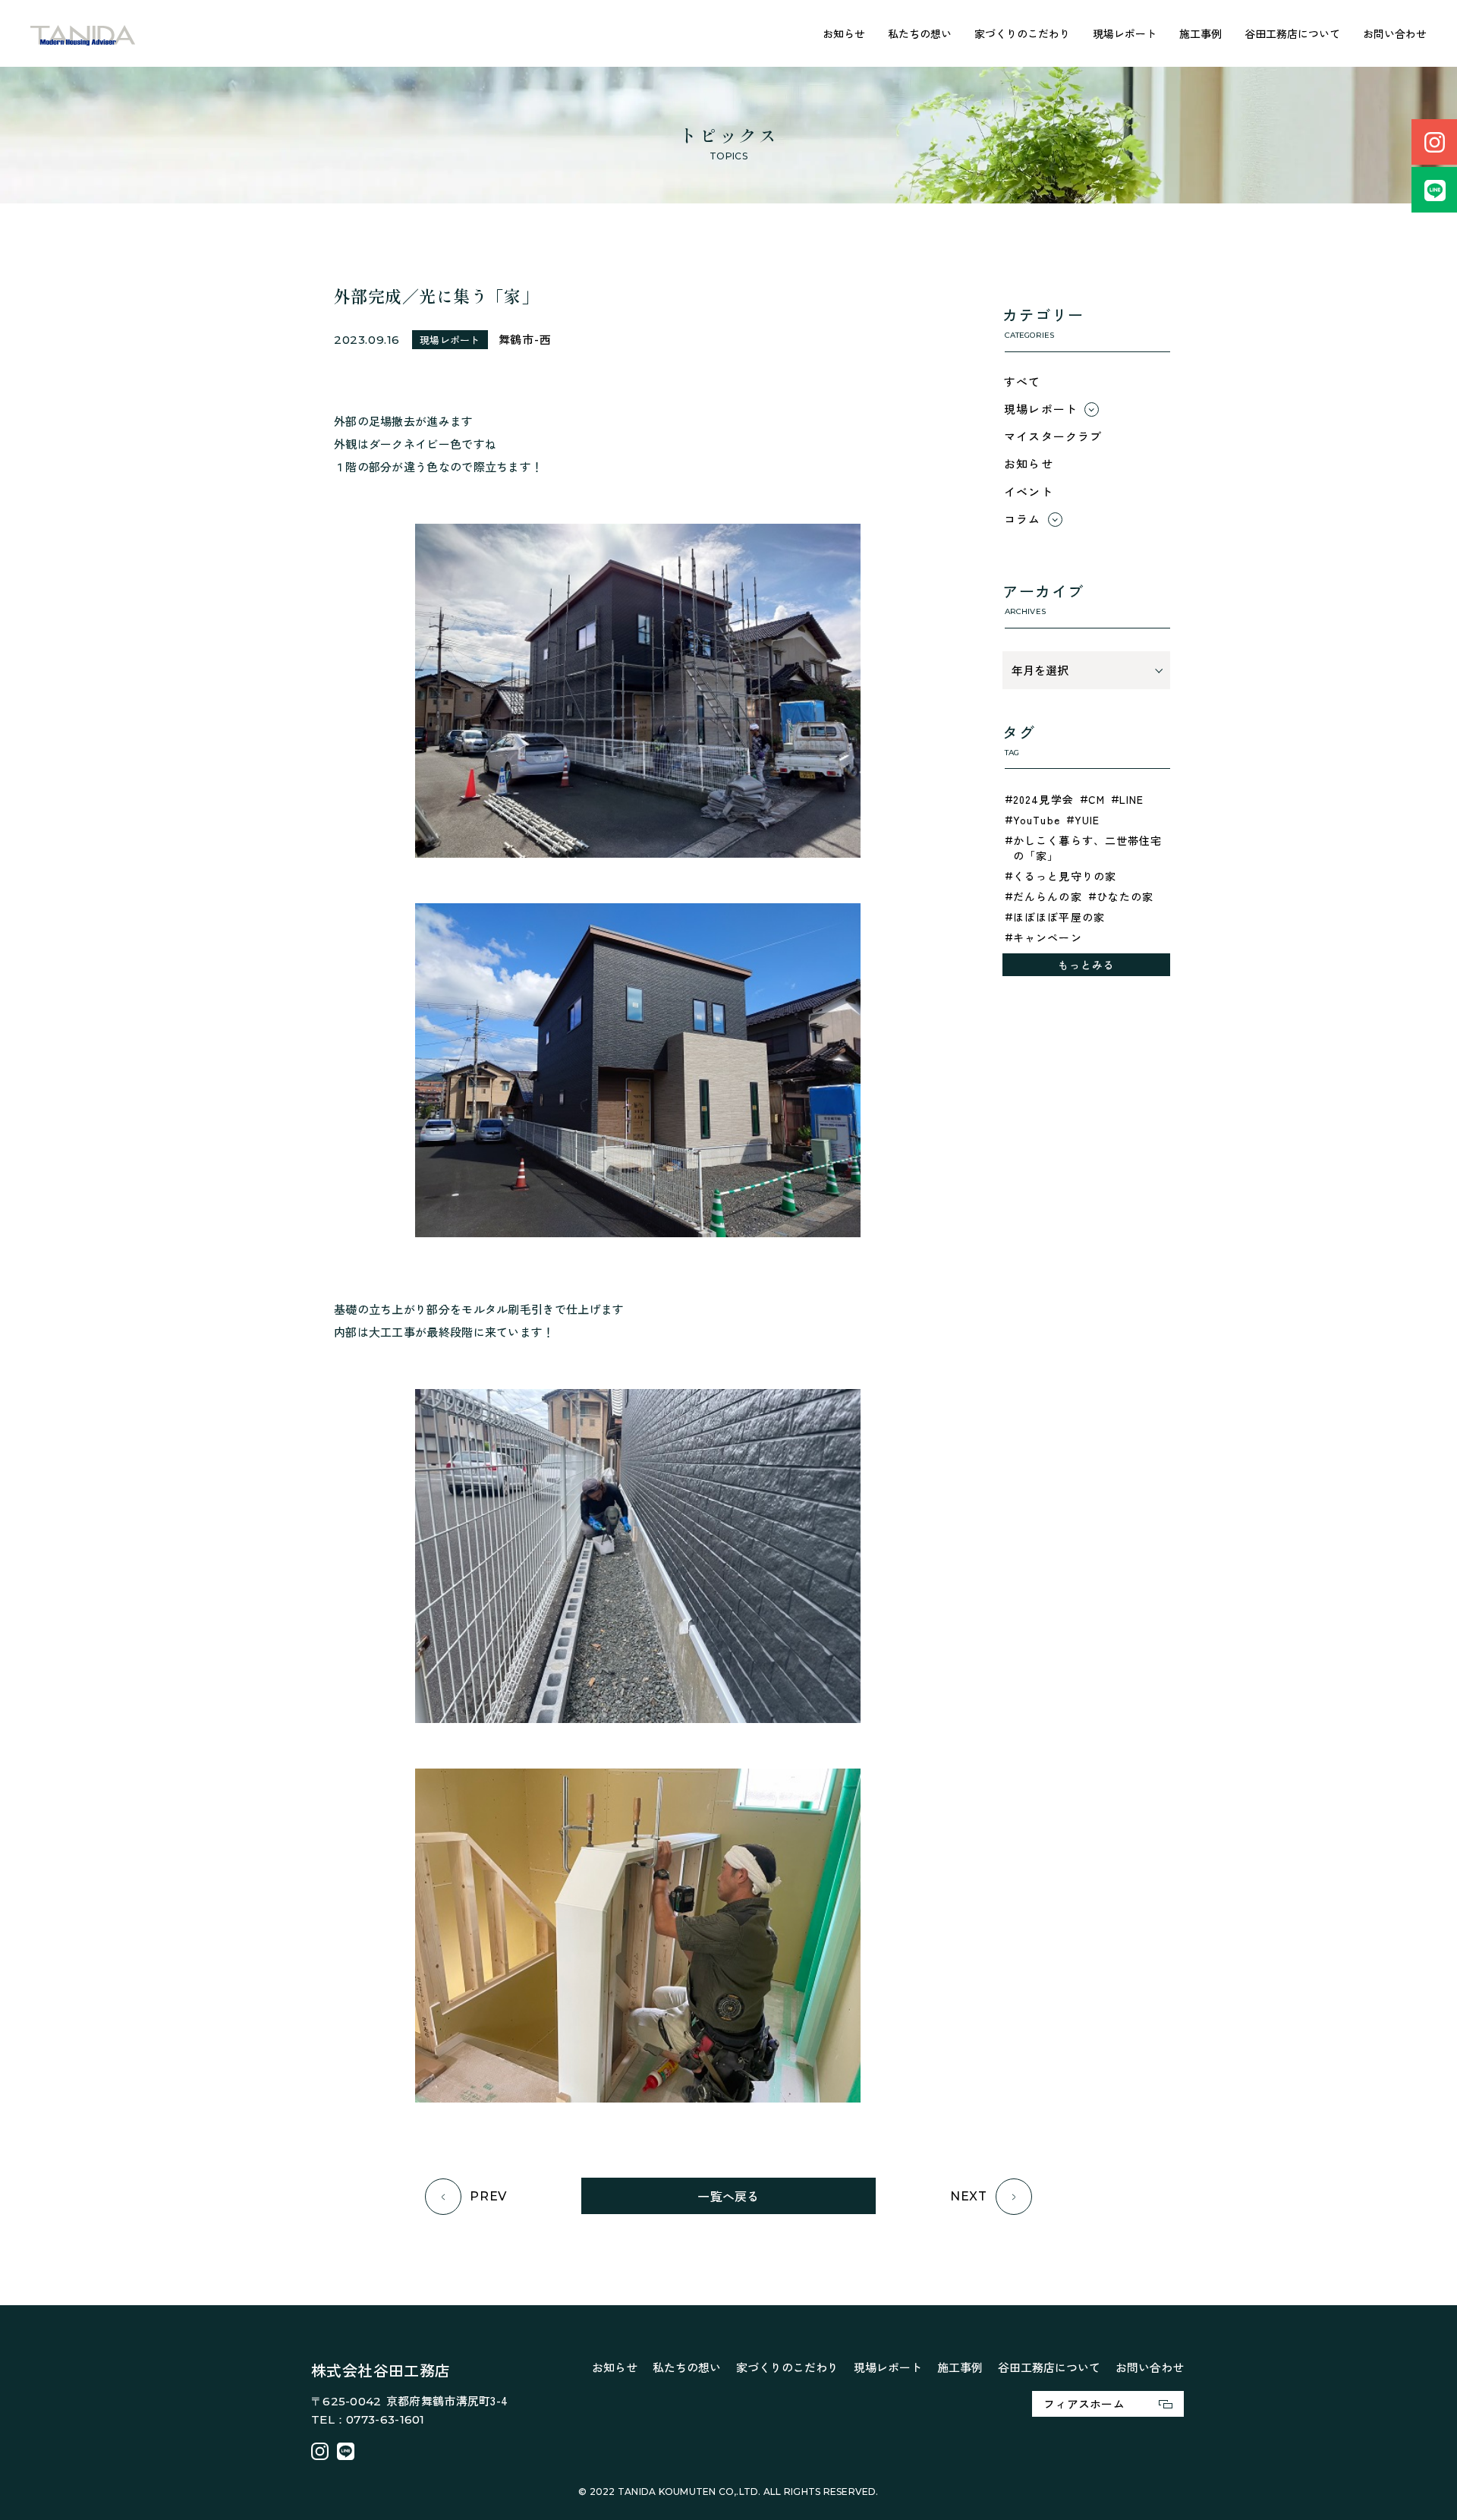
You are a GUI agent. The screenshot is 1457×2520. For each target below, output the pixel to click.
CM (1097, 799)
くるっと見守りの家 (1065, 876)
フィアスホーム (1084, 2403)
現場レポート (1125, 33)
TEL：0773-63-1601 (368, 2419)
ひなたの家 (1125, 896)
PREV (488, 2196)
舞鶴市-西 (525, 339)
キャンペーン (1048, 937)
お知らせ (844, 33)
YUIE (1087, 820)
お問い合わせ (1395, 33)
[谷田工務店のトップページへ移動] (83, 34)
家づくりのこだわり (1022, 33)
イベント (1029, 491)
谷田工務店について (1292, 33)
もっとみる (1087, 965)
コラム (1023, 519)
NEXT (969, 2196)
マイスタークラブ (1053, 436)
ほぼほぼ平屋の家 (1059, 917)
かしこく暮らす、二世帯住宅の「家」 (1088, 848)
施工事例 (1201, 33)
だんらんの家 (1048, 896)
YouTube (1037, 820)
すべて (1023, 381)
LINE (1131, 799)
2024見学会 (1043, 799)
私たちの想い (920, 33)
